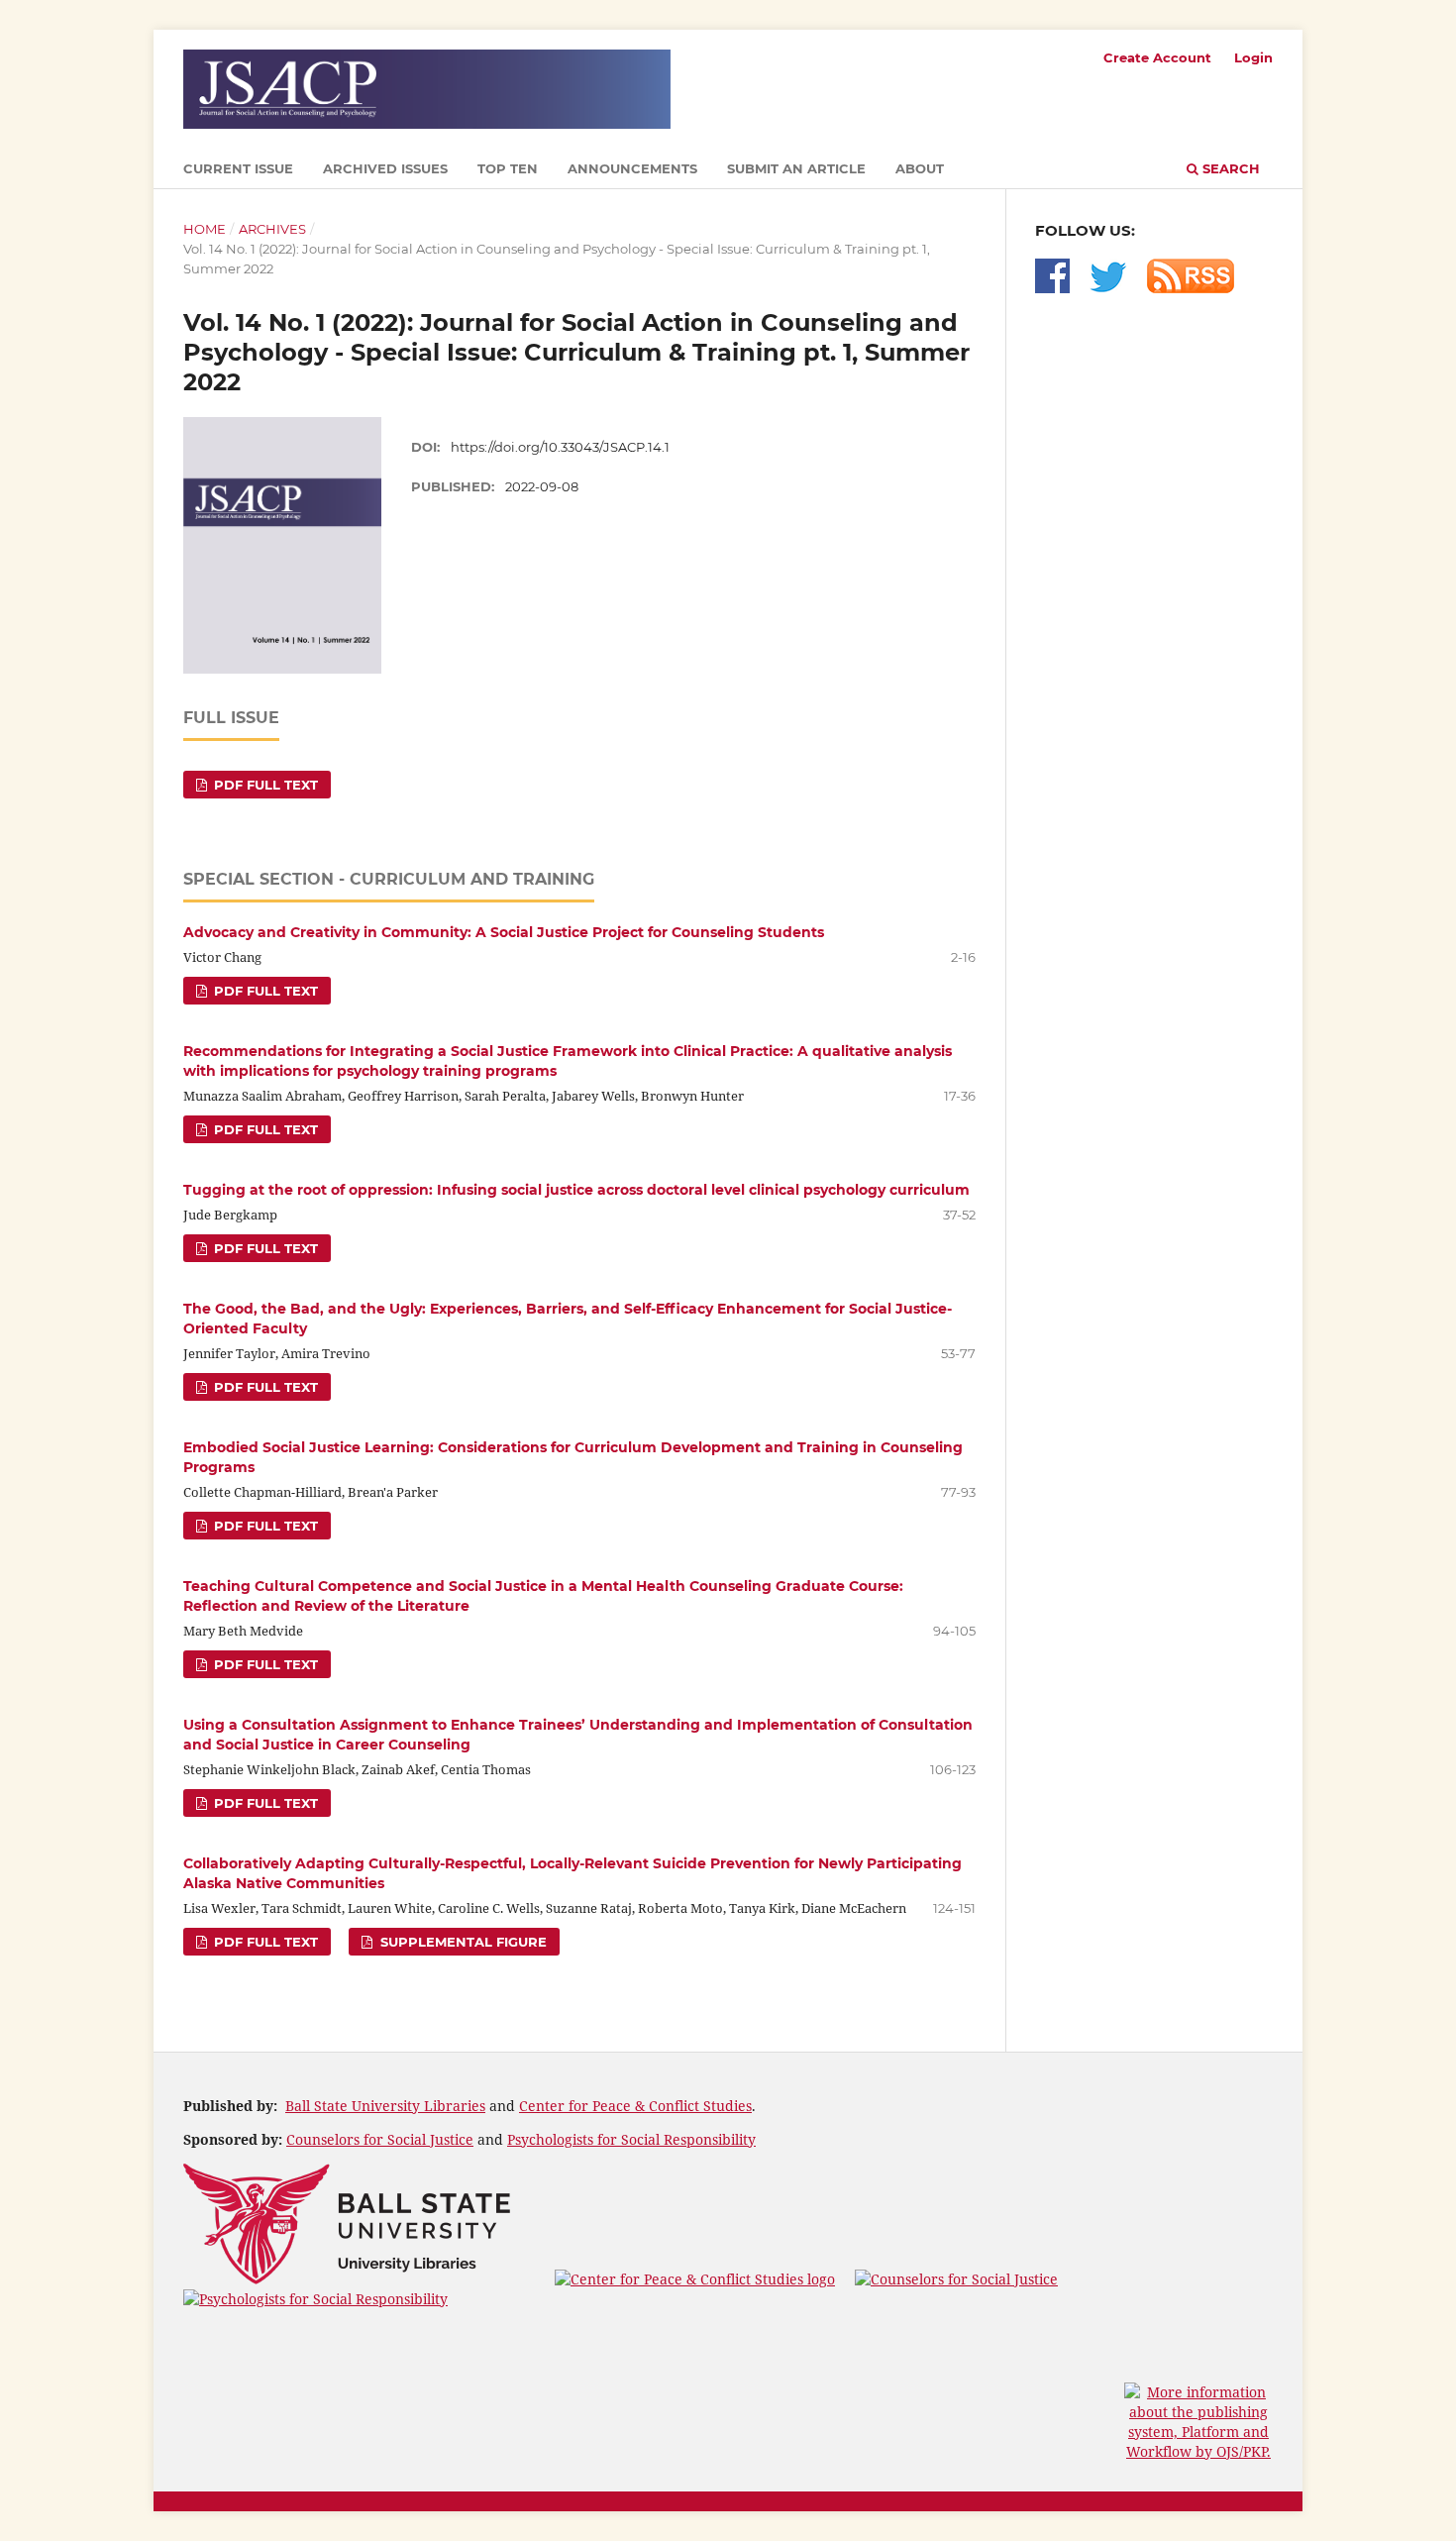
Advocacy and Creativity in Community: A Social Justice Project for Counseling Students (504, 932)
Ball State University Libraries (385, 2106)
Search (1229, 168)
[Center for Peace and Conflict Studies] (695, 2279)
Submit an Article (796, 168)
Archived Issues (385, 168)
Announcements (632, 168)
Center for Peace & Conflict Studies (635, 2106)
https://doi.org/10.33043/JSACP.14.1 (560, 447)
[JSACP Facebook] (1052, 288)
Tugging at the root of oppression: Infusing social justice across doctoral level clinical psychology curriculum (576, 1190)
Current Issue (238, 168)
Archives (272, 229)
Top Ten (508, 168)
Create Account (1157, 57)
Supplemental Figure (462, 1942)
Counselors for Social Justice (380, 2139)
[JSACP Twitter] (1108, 288)
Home (205, 229)
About (920, 168)
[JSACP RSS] (1191, 288)
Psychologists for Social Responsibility (631, 2139)
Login (1253, 57)
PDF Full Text (264, 785)
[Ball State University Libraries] (347, 2279)
